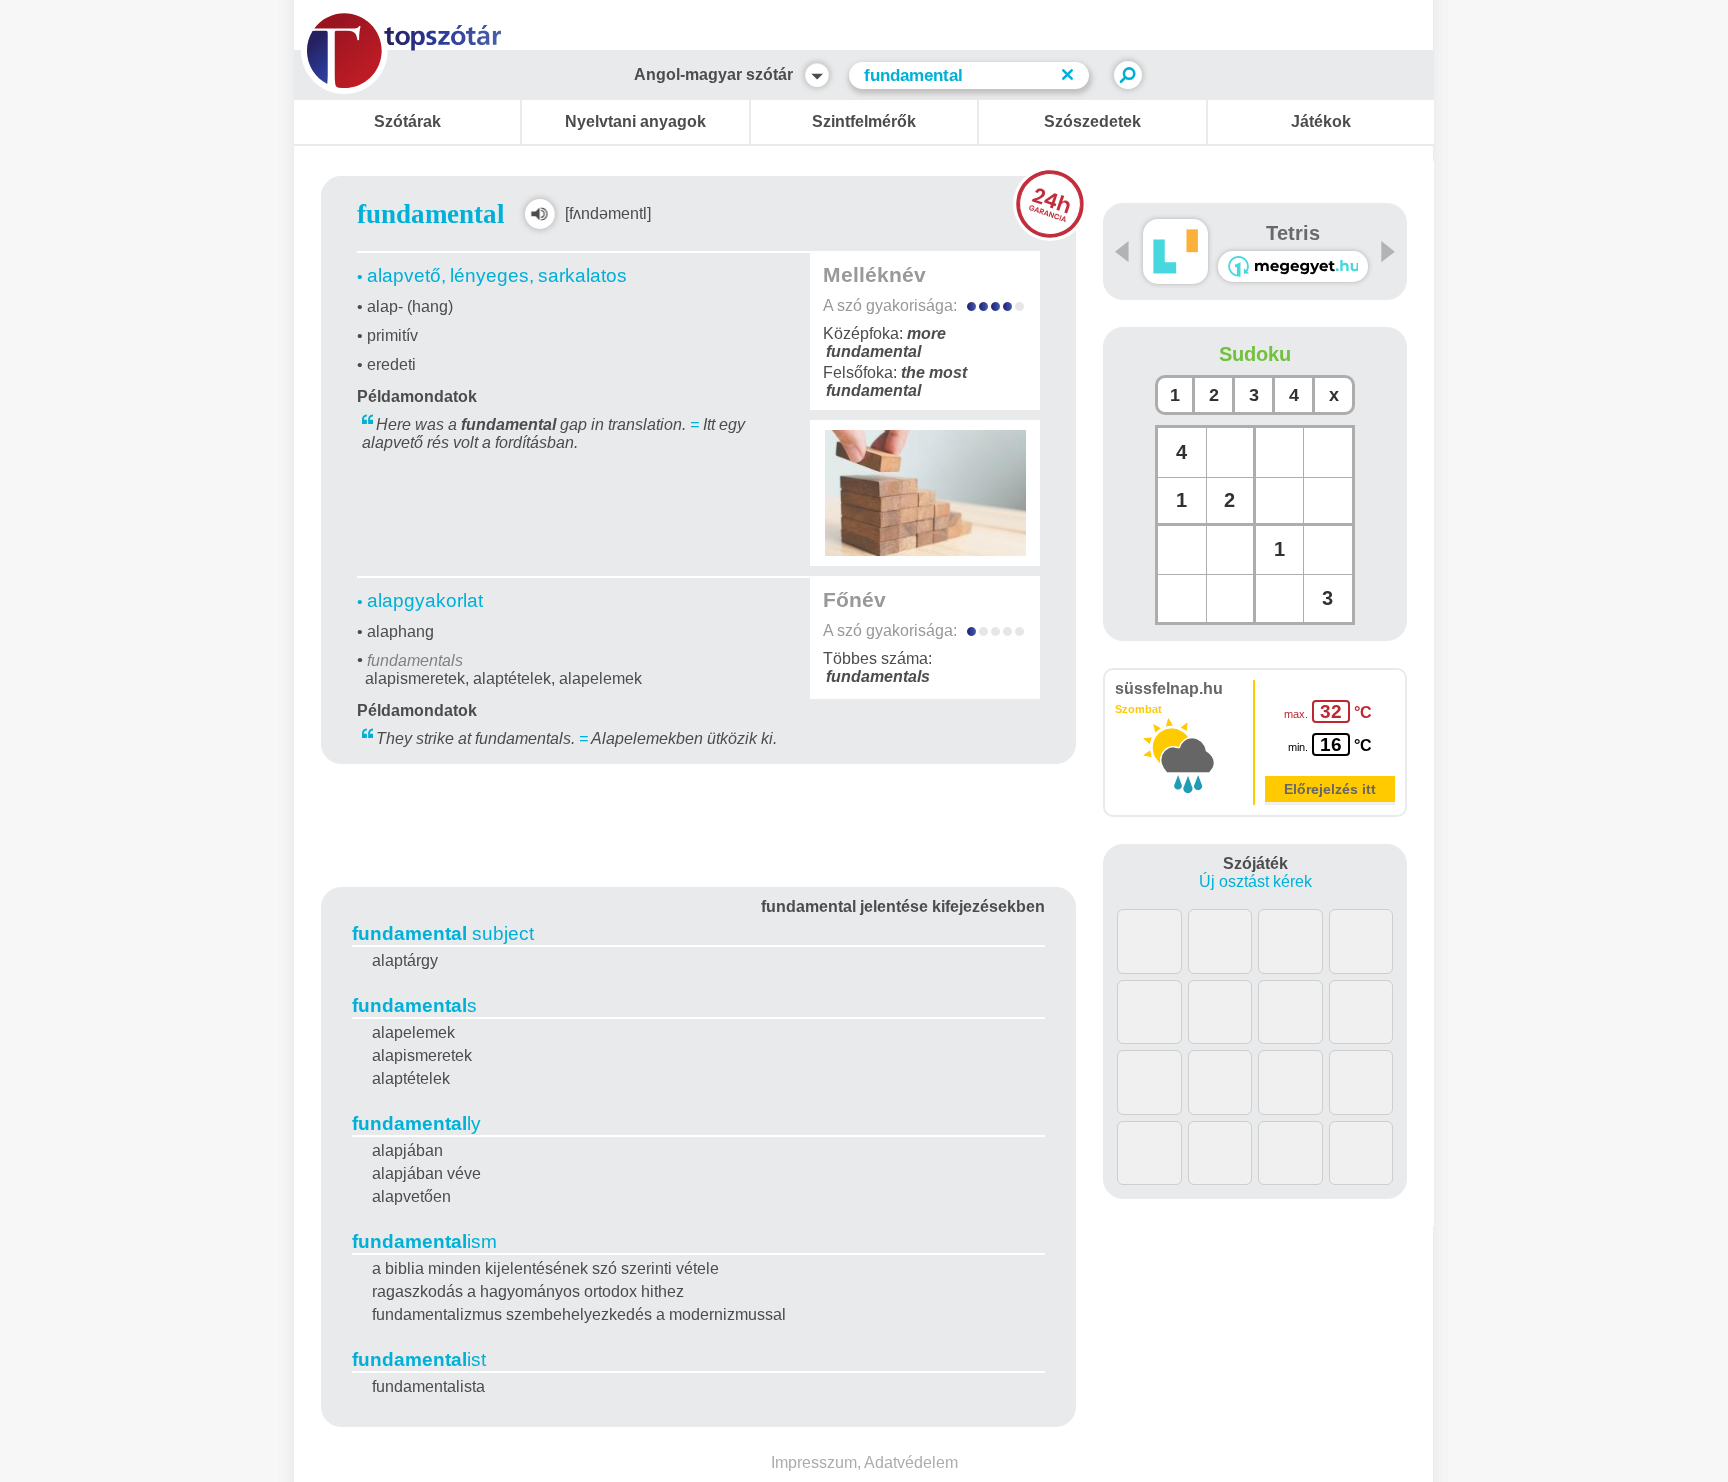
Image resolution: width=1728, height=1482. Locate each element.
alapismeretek (415, 678)
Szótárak (407, 121)
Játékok (1321, 121)
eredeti (391, 364)
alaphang (400, 631)
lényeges (489, 275)
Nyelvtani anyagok (635, 121)
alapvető (404, 275)
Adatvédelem (911, 1462)
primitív (392, 335)
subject (443, 933)
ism (424, 1241)
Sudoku (1255, 354)
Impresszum (814, 1462)
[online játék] (1293, 266)
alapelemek (600, 678)
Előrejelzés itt (1330, 789)
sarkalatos (582, 275)
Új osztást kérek (1255, 881)
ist (419, 1359)
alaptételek (512, 678)
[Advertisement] (699, 822)
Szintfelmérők (864, 121)
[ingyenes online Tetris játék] (1175, 251)
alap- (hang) (410, 306)
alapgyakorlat (425, 600)
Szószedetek (1092, 121)
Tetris (1293, 233)
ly (416, 1123)
